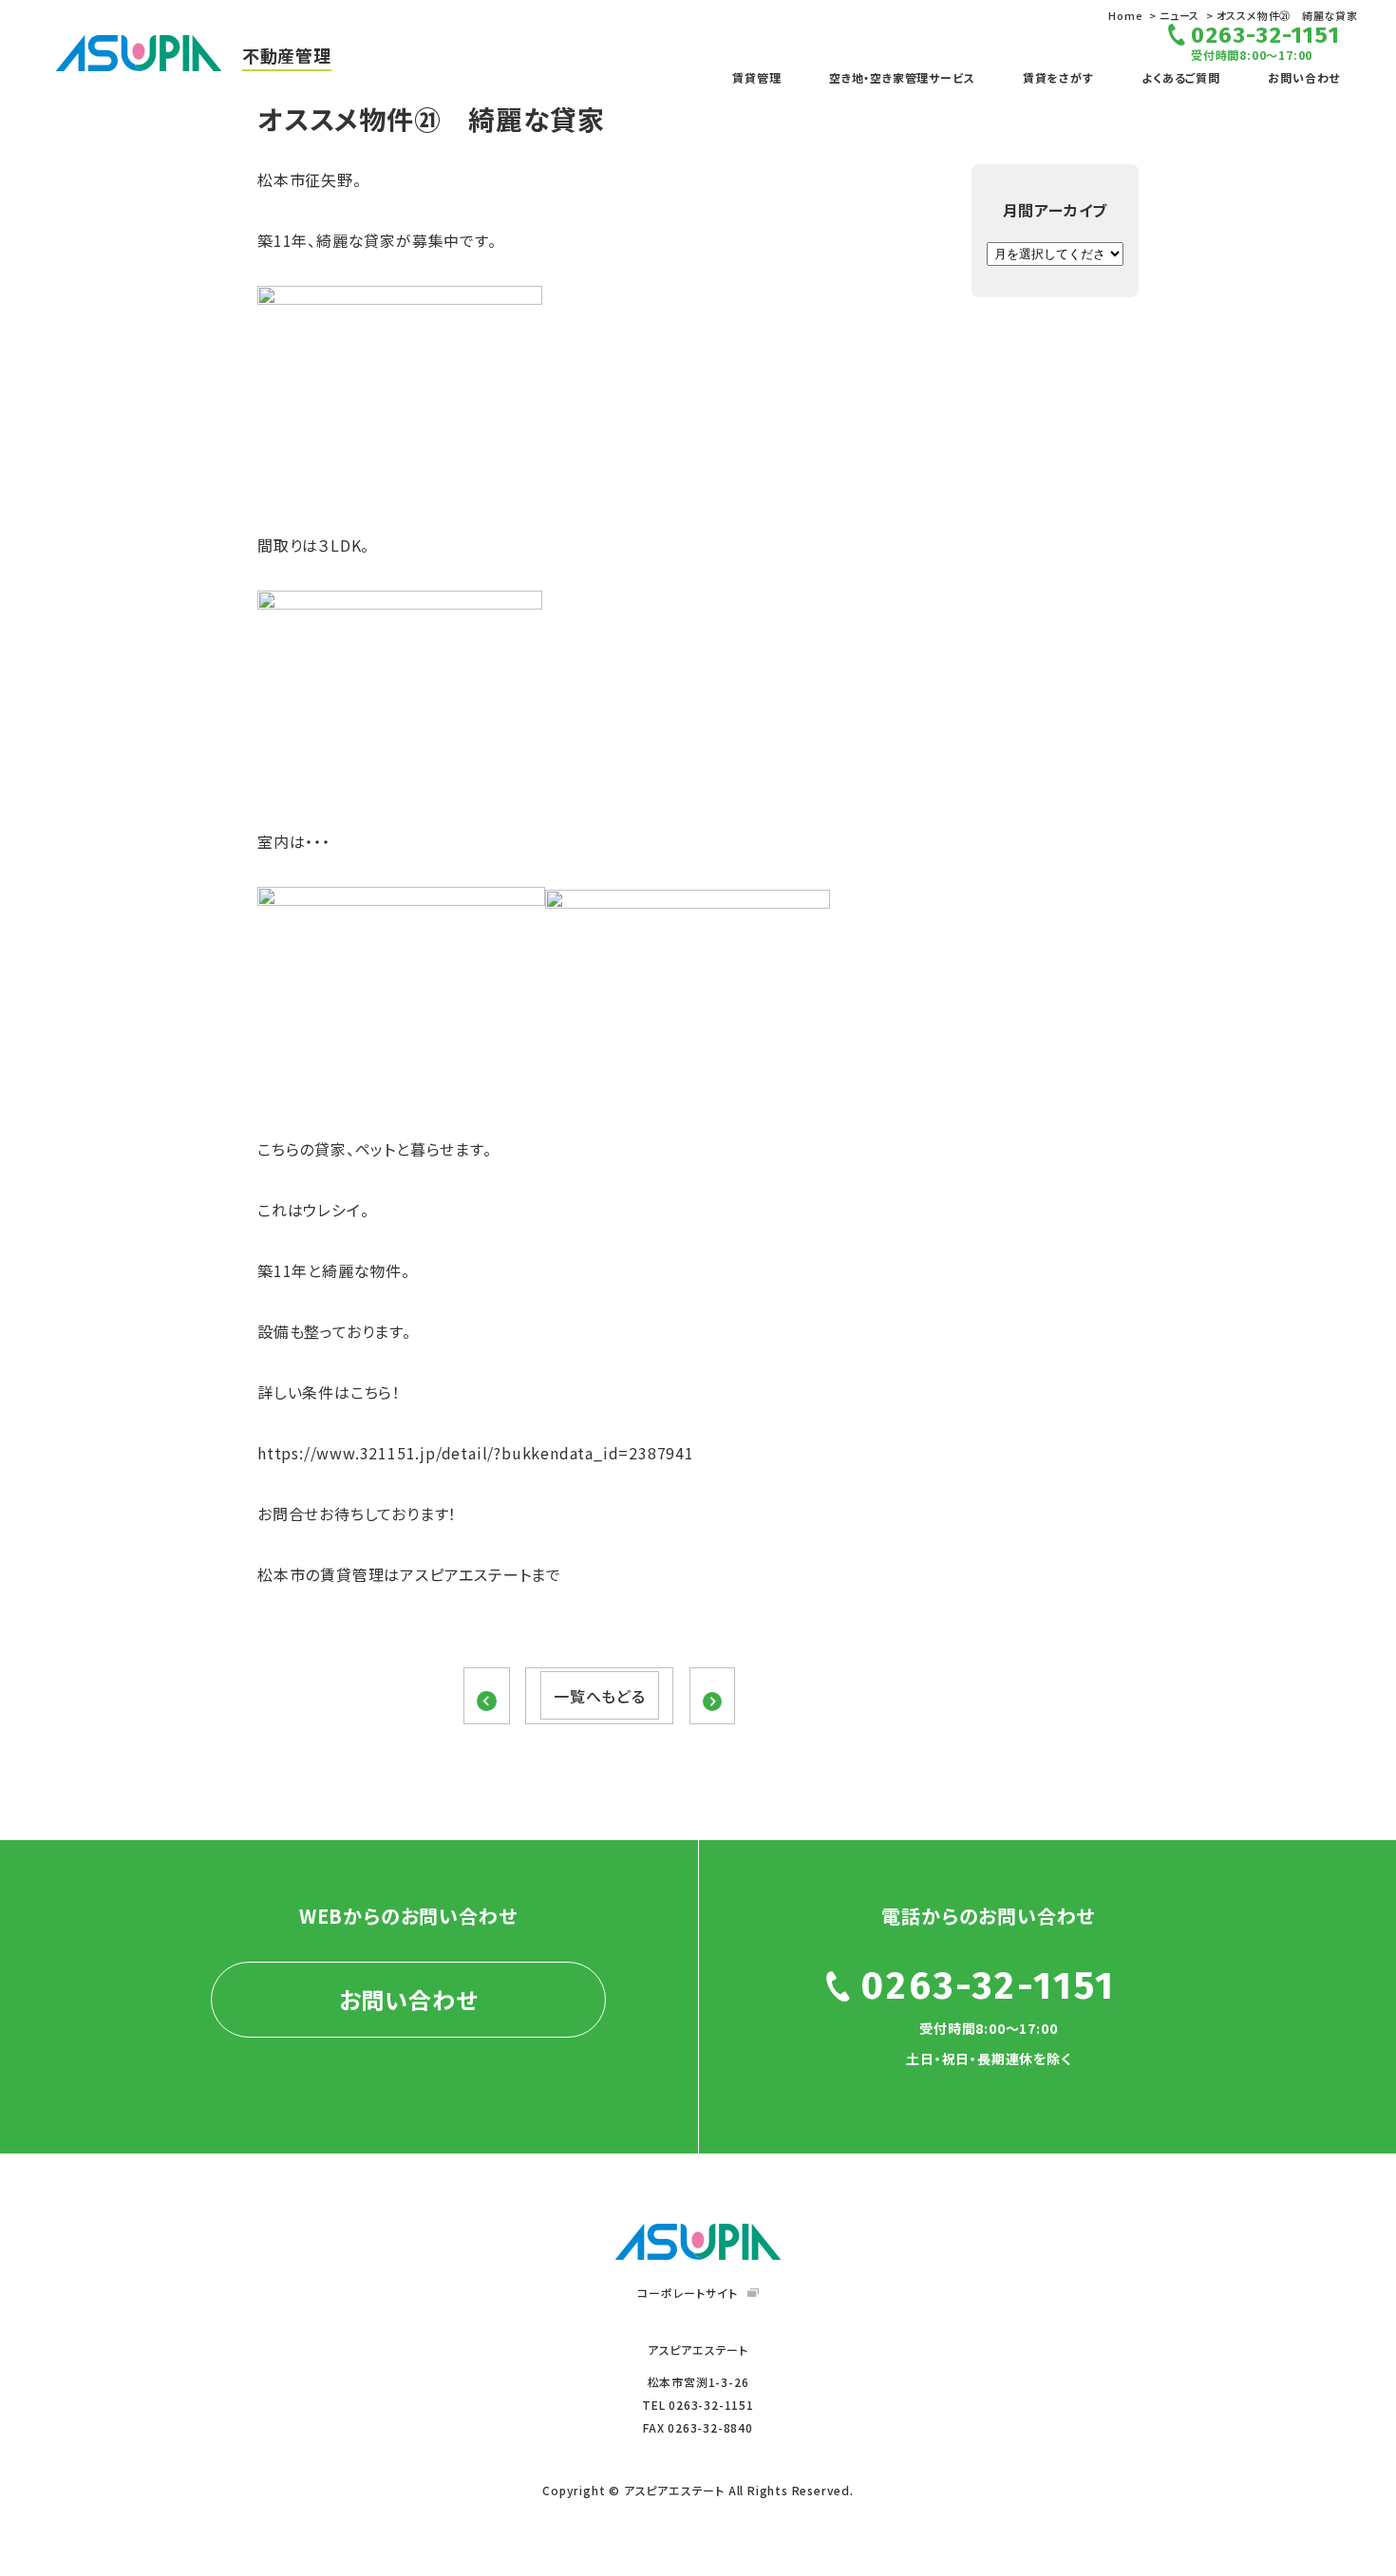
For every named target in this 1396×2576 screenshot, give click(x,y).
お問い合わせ (1304, 77)
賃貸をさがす (1058, 77)
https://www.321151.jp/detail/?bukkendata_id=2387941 (476, 1453)
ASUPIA (698, 2242)
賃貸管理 (756, 77)
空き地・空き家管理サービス (902, 77)
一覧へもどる (600, 1696)
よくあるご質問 (1181, 77)
